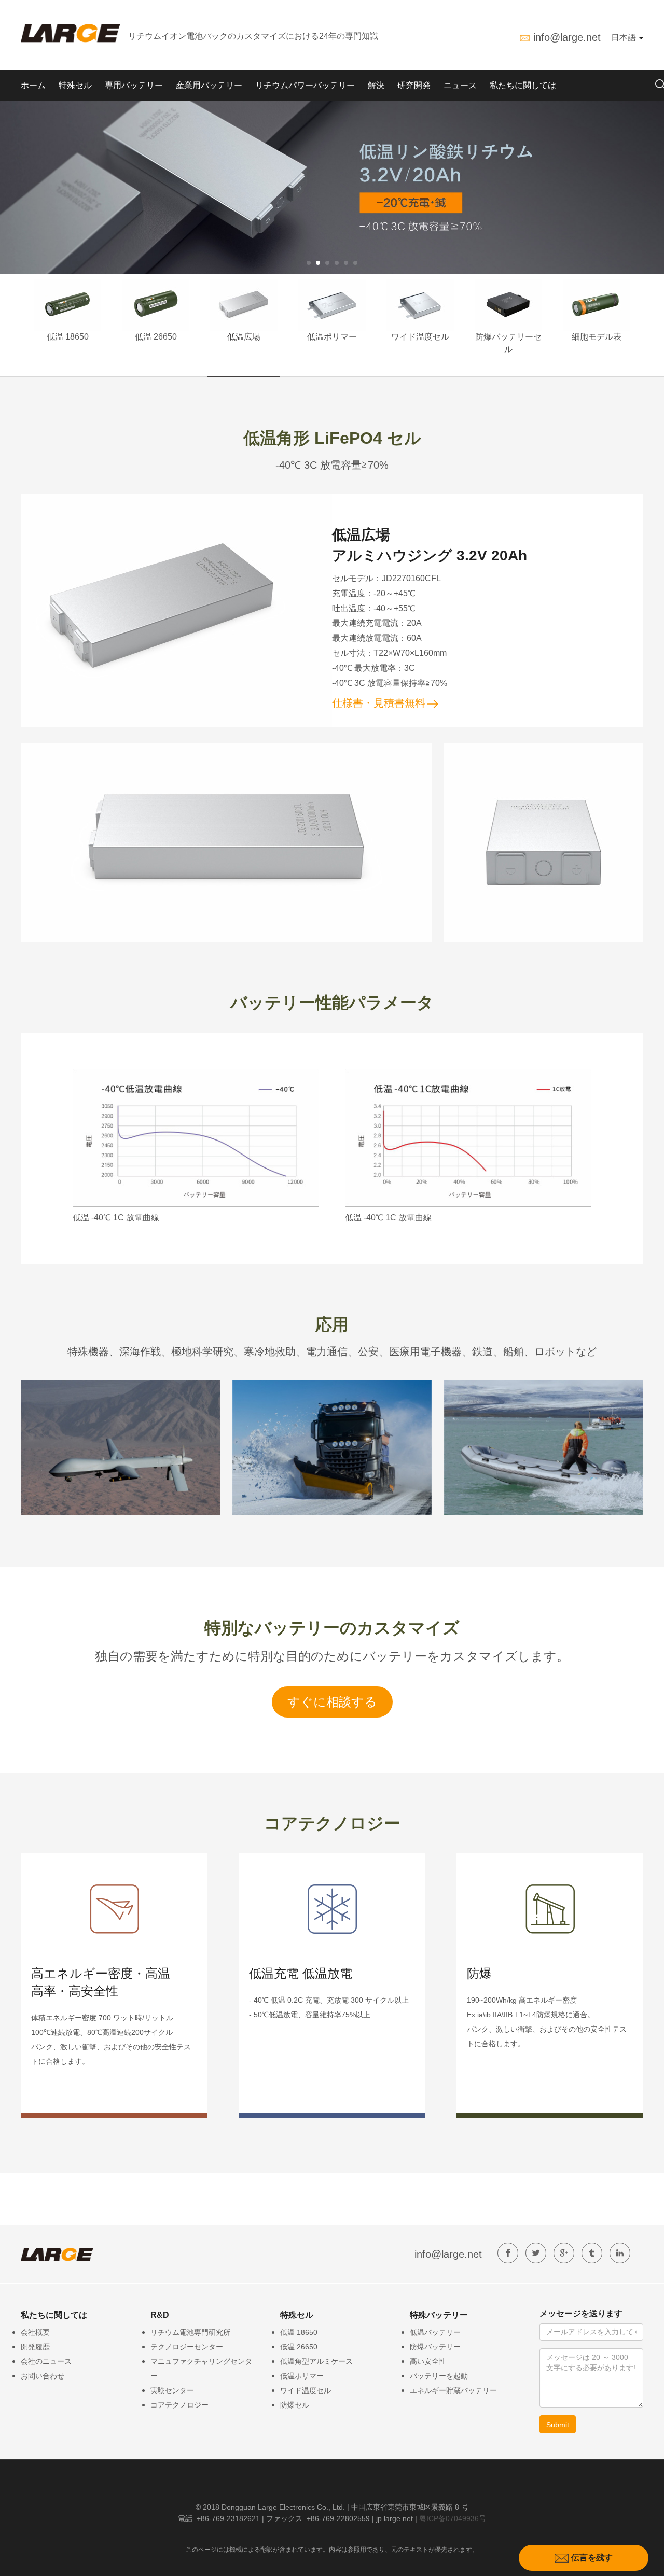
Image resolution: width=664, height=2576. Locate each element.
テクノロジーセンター (187, 2347)
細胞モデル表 (597, 337)
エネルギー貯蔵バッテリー (453, 2390)
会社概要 (35, 2332)
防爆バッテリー (435, 2347)
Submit (558, 2425)
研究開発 (414, 85)
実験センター (172, 2390)
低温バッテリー (435, 2332)
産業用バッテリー (209, 85)
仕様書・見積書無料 (379, 703)
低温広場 (244, 337)
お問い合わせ (43, 2376)
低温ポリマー (332, 337)
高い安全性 (428, 2361)
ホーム (33, 85)
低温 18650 (68, 337)
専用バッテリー (134, 85)
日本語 (625, 38)
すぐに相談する (332, 1702)
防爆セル (295, 2405)
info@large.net (567, 37)
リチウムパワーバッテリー (305, 85)
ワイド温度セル (420, 337)
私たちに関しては (523, 85)
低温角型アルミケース (316, 2361)
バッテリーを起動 (439, 2376)
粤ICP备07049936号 (453, 2518)
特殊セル (75, 85)
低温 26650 (156, 337)
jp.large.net (395, 2518)
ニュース (460, 85)
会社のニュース (46, 2361)
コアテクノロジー (179, 2405)
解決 (376, 85)
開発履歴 (35, 2347)
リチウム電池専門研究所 (190, 2332)
